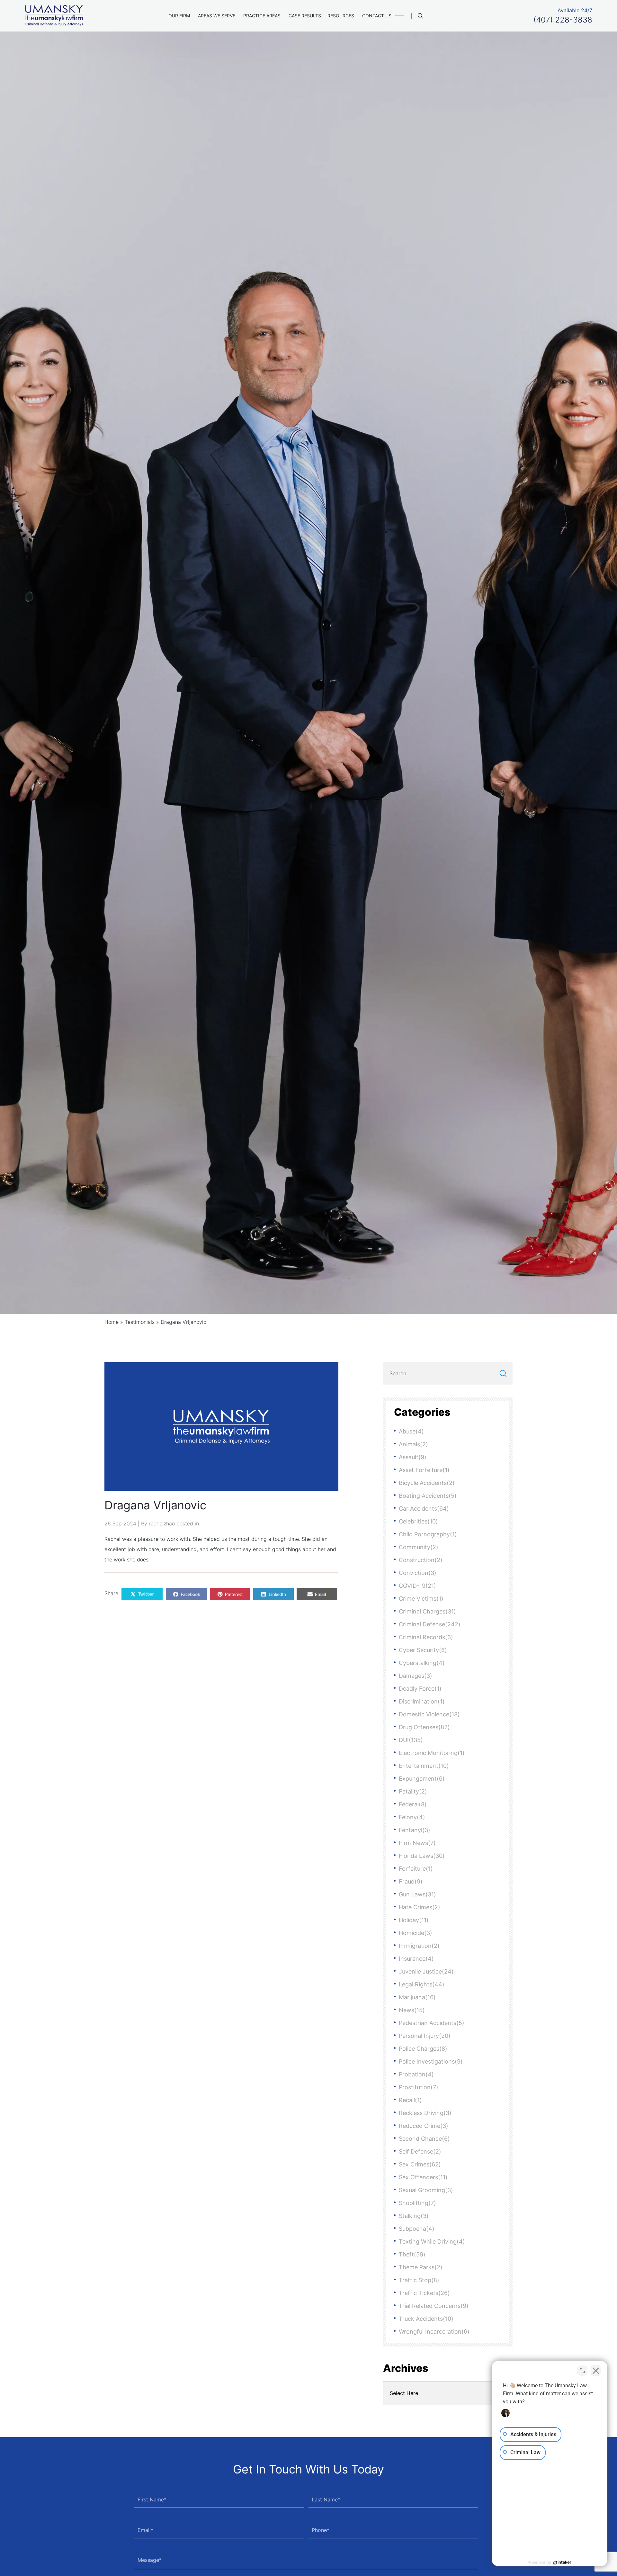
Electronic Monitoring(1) (432, 1753)
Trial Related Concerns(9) (434, 2306)
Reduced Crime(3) (424, 2126)
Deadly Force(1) (420, 1689)
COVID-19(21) (417, 1586)
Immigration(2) (419, 1946)
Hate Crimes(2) (420, 1907)
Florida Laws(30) (422, 1856)
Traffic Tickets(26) (424, 2293)
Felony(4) (412, 1817)
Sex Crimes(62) (420, 2164)
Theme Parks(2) (421, 2267)
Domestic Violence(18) (429, 1714)
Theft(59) (412, 2254)
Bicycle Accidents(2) (427, 1483)
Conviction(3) (418, 1573)
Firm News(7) (417, 1843)
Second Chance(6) (424, 2139)
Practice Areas (262, 16)
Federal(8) (413, 1804)
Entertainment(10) (424, 1766)
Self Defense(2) (420, 2151)
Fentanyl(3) (415, 1830)
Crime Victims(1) (421, 1599)
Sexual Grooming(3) (426, 2190)
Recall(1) (410, 2100)
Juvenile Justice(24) (426, 1971)
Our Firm (179, 16)
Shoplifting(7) (417, 2203)
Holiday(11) (414, 1920)
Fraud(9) (411, 1881)
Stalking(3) (414, 2216)
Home (112, 1322)
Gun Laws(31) (417, 1894)
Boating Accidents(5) (428, 1496)
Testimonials (140, 1322)
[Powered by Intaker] (562, 2562)
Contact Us (377, 16)
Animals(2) (413, 1444)
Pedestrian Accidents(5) (432, 2023)
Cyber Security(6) (423, 1650)
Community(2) (419, 1547)
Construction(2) (421, 1560)
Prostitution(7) (419, 2087)
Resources (341, 16)
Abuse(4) (411, 1431)
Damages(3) (416, 1676)
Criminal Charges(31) (427, 1611)
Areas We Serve (217, 16)
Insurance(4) (416, 1959)
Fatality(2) (413, 1791)
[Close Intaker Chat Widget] (596, 2371)
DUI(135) (411, 1740)
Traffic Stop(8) (419, 2280)
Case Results (305, 16)
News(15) (412, 2010)
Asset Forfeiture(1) (424, 1470)
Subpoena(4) (417, 2229)
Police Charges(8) (423, 2049)
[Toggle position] (582, 2371)
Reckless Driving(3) (425, 2113)
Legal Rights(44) (422, 1984)
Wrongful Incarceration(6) (434, 2332)
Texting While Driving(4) (432, 2242)
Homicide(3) (416, 1933)
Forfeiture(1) (416, 1869)
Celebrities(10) (418, 1521)
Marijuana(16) (417, 1997)
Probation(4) (416, 2074)
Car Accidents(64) (424, 1509)
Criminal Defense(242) (430, 1624)
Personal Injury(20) (425, 2036)
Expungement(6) (422, 1779)
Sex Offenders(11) (423, 2177)
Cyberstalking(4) (422, 1663)
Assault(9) (413, 1457)
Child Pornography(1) (428, 1534)
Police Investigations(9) (431, 2061)
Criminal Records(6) (426, 1637)
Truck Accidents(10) (426, 2319)
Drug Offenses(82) (424, 1727)
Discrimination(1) (422, 1701)
